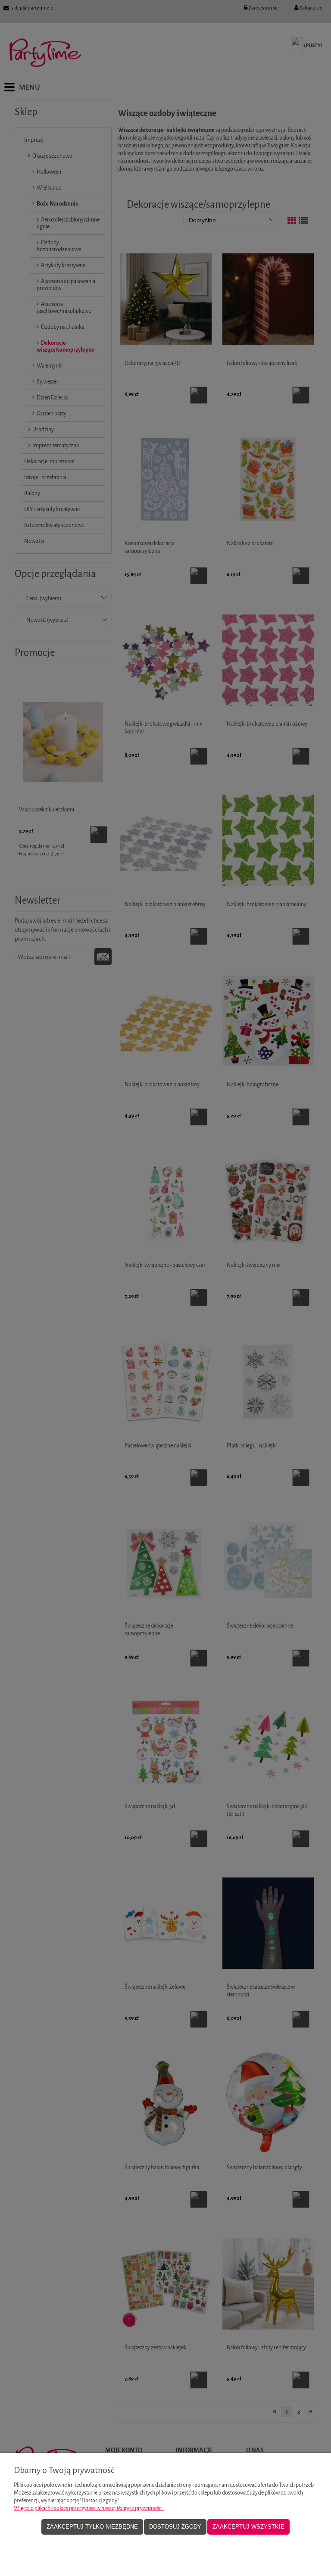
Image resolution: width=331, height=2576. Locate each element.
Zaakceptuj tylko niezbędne (92, 2527)
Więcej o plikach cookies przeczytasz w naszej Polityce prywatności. (89, 2508)
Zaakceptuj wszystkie (248, 2527)
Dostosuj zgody (175, 2527)
